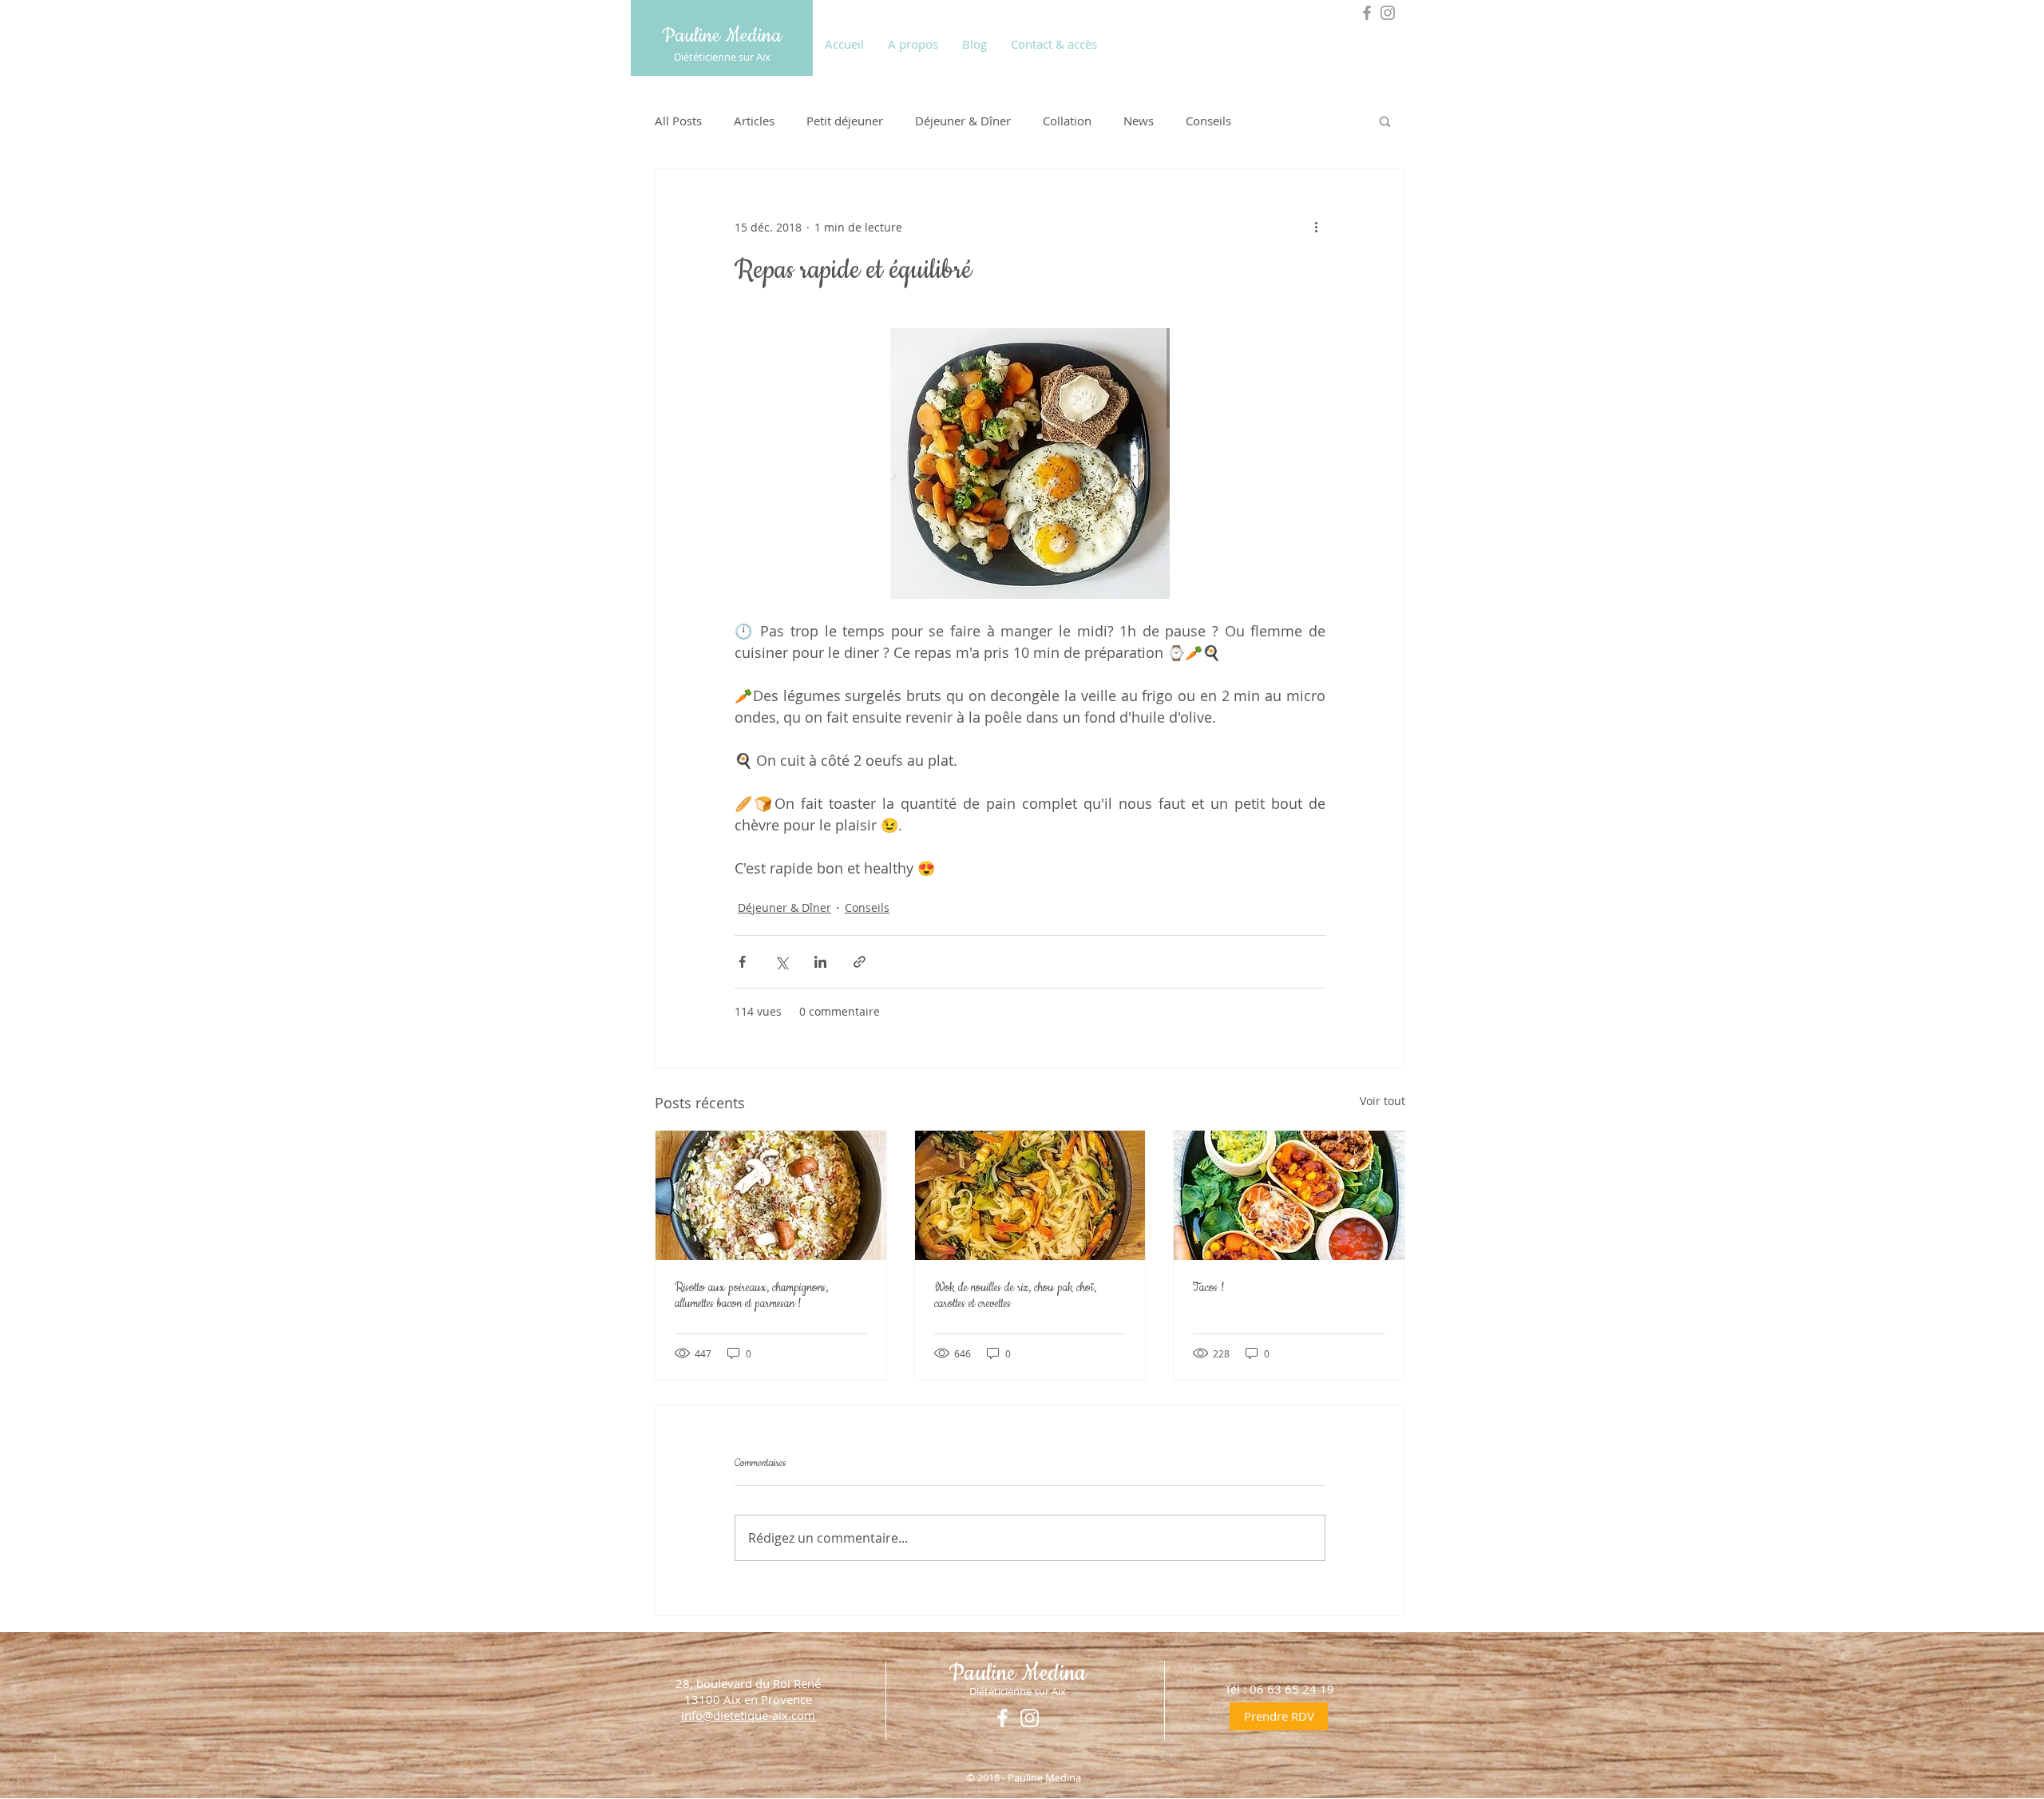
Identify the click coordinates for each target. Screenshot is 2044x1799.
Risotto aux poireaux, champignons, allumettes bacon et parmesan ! (751, 1296)
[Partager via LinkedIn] (820, 962)
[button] (1385, 121)
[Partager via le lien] (860, 962)
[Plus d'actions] (1316, 227)
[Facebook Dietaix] (1367, 13)
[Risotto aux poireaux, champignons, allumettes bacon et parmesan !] (771, 1195)
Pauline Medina (721, 36)
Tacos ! (1208, 1288)
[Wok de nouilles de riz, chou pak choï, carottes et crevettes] (1030, 1195)
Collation (1067, 121)
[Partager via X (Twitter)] (781, 962)
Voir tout (1382, 1101)
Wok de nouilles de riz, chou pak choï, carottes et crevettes (1015, 1296)
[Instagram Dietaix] (1388, 13)
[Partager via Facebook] (742, 962)
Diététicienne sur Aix (722, 57)
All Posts (678, 121)
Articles (754, 121)
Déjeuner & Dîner (963, 121)
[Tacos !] (1289, 1195)
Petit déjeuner (845, 121)
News (1139, 121)
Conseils (1208, 121)
